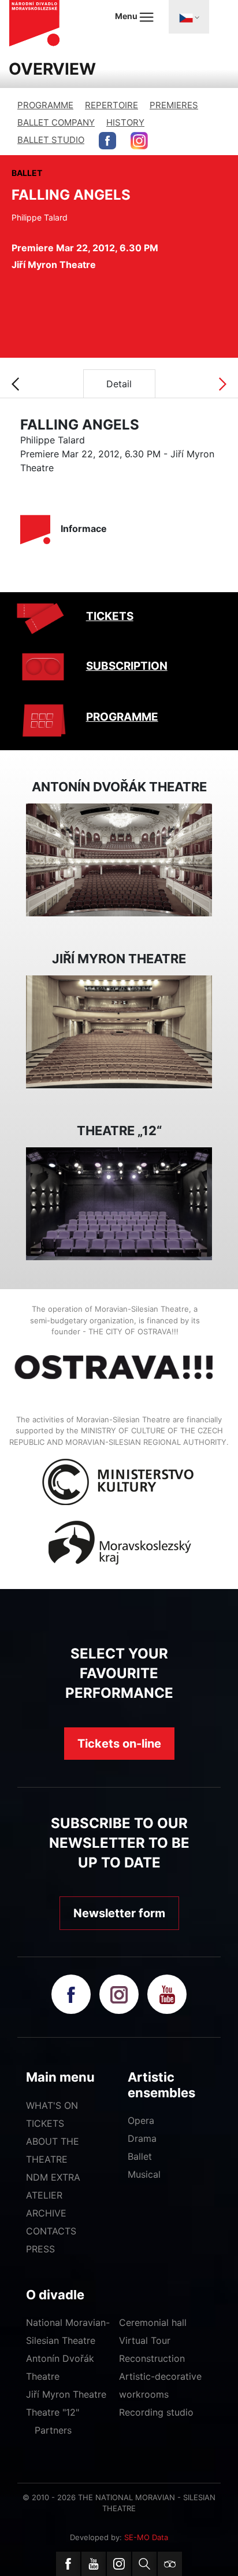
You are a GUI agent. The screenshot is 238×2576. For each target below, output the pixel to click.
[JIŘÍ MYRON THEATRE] (119, 1031)
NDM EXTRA (53, 2177)
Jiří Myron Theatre (66, 2394)
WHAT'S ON (52, 2105)
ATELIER (44, 2195)
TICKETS (110, 616)
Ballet (140, 2156)
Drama (142, 2138)
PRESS (40, 2249)
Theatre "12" (53, 2412)
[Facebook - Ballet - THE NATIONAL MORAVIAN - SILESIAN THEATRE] (107, 141)
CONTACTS (51, 2231)
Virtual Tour (145, 2340)
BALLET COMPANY (56, 122)
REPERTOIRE (111, 105)
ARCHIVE (46, 2213)
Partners (53, 2430)
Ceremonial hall (153, 2322)
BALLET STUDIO (51, 140)
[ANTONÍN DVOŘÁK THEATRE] (119, 859)
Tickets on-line (119, 1744)
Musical (144, 2174)
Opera (141, 2120)
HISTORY (125, 122)
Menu (127, 16)
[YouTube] (94, 2564)
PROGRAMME (45, 105)
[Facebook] (68, 2564)
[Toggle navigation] (189, 17)
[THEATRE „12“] (119, 1203)
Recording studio (156, 2412)
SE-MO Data (146, 2537)
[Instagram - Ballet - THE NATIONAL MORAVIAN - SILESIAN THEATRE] (139, 141)
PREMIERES (174, 105)
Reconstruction (152, 2358)
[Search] (144, 2564)
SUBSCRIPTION (127, 666)
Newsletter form (119, 1913)
